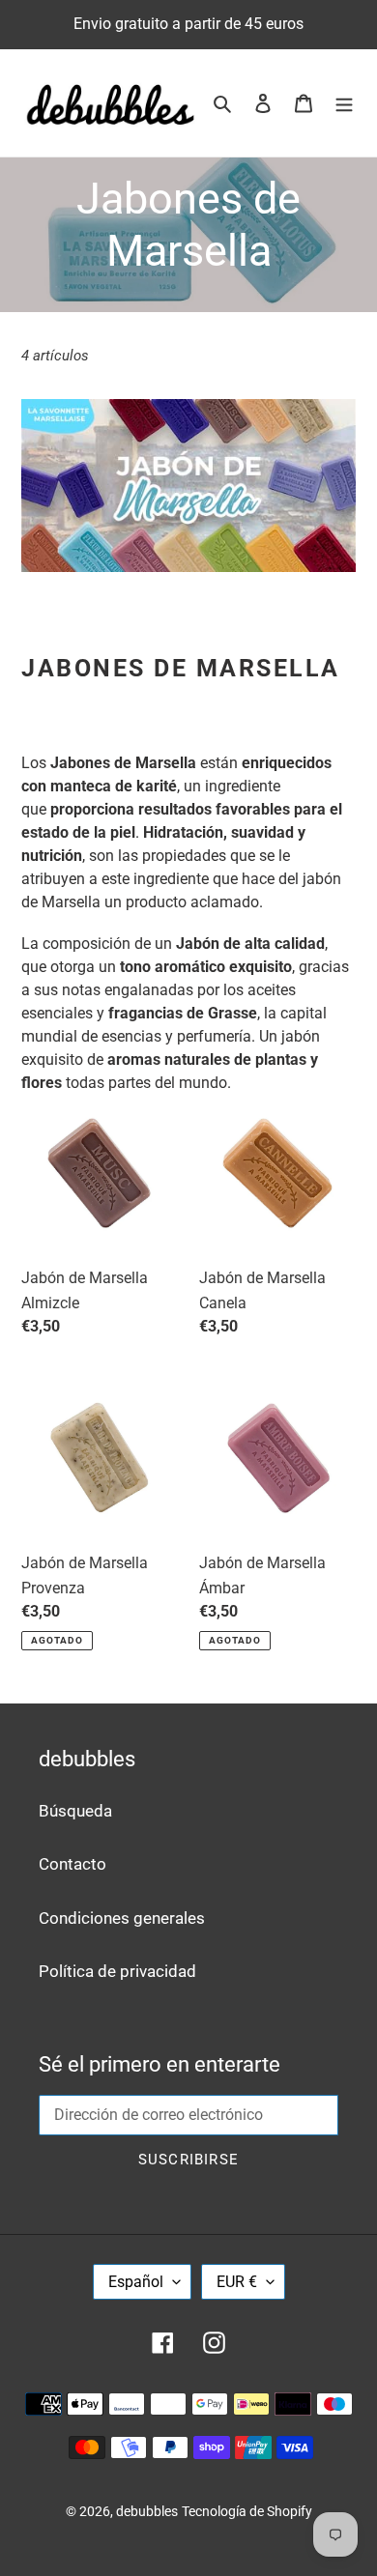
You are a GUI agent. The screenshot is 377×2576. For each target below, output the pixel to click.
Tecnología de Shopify (247, 2511)
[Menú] (344, 103)
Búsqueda (75, 1811)
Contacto (72, 1864)
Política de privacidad (117, 1971)
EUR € (237, 2282)
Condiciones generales (122, 1918)
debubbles (147, 2511)
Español (136, 2282)
